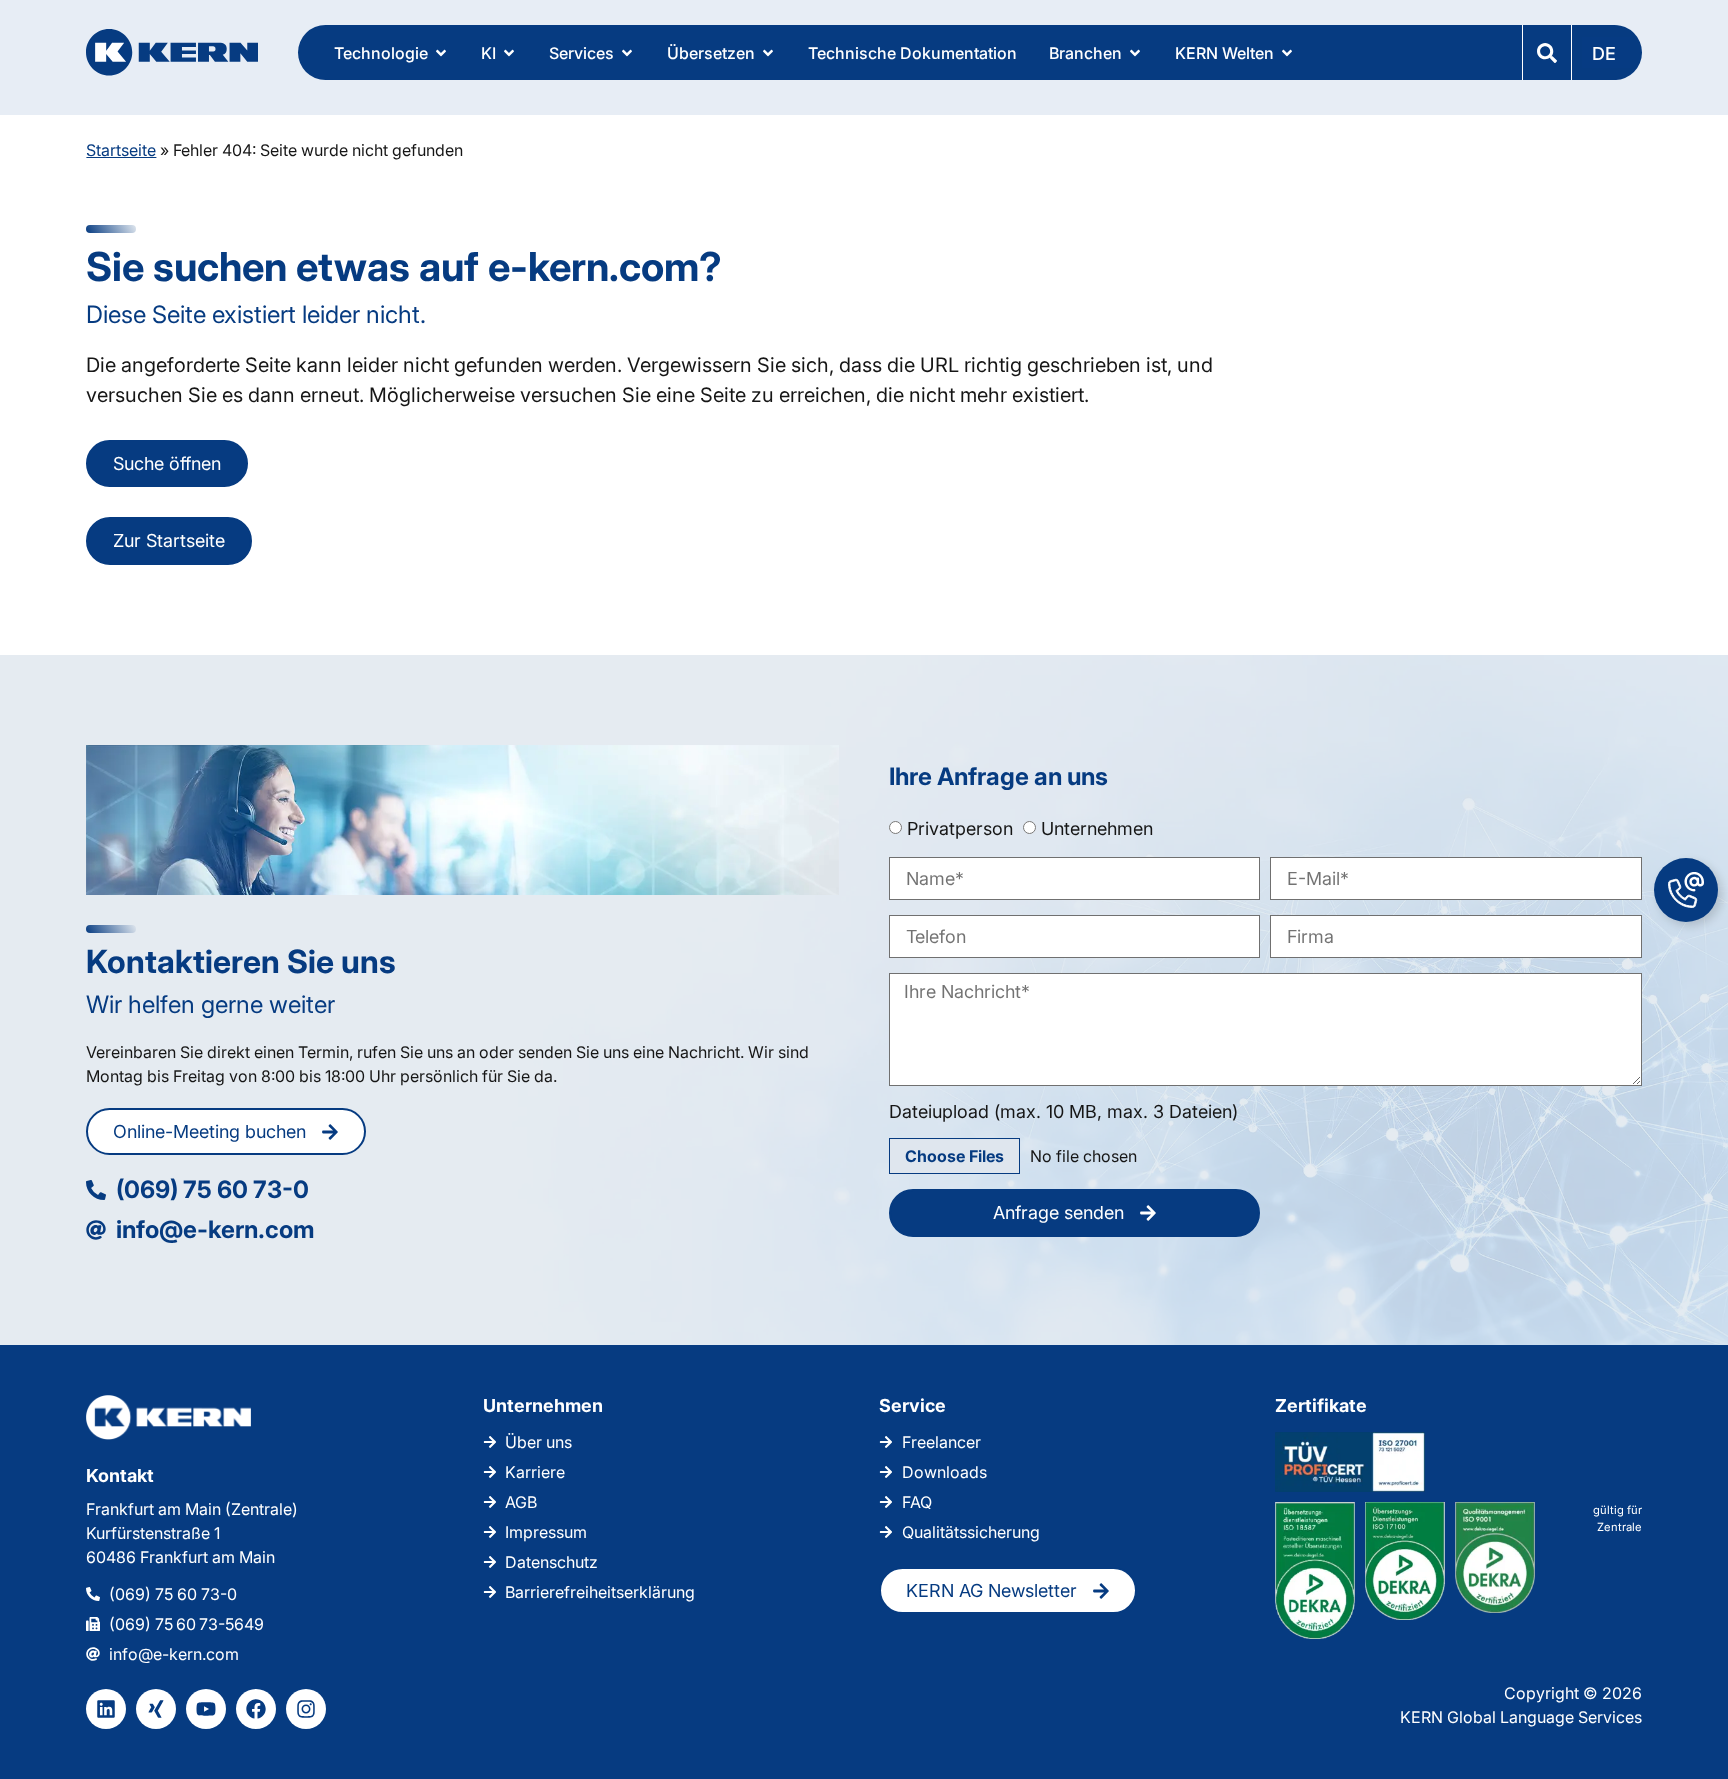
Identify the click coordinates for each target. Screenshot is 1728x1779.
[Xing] (156, 1709)
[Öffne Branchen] (1135, 53)
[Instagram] (306, 1709)
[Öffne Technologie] (441, 53)
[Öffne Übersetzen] (768, 53)
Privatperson (960, 827)
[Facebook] (256, 1709)
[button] (1606, 52)
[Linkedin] (106, 1709)
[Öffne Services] (627, 53)
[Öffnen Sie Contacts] (1686, 890)
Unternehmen (1097, 827)
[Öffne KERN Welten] (1287, 53)
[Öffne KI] (509, 53)
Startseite (121, 150)
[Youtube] (206, 1709)
